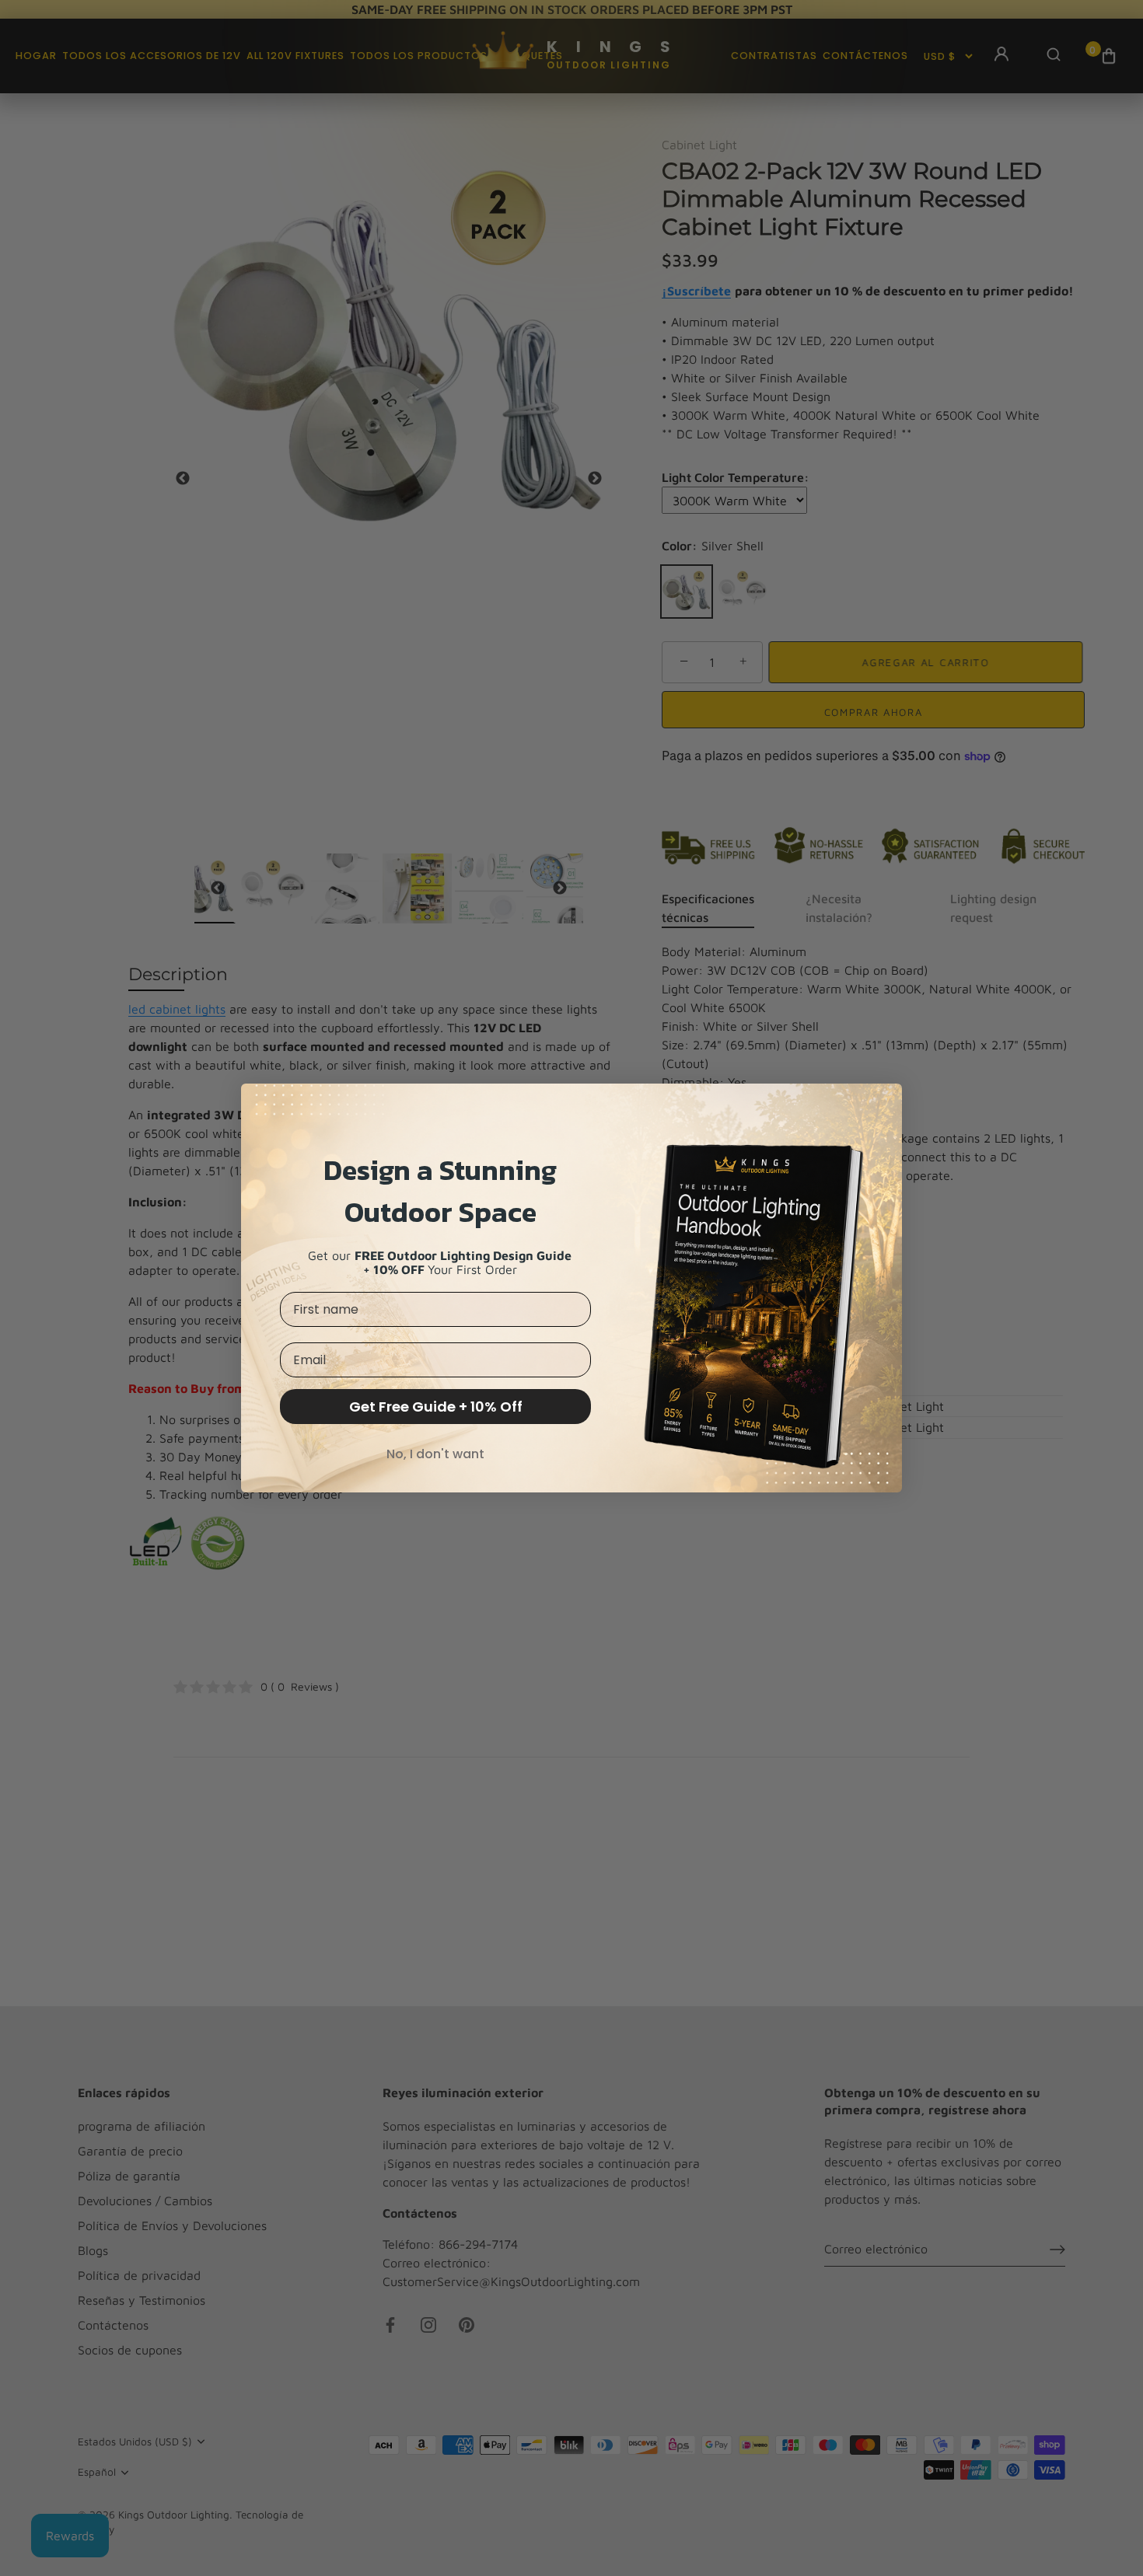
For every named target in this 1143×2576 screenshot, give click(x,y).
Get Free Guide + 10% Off (436, 1407)
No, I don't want (435, 1454)
